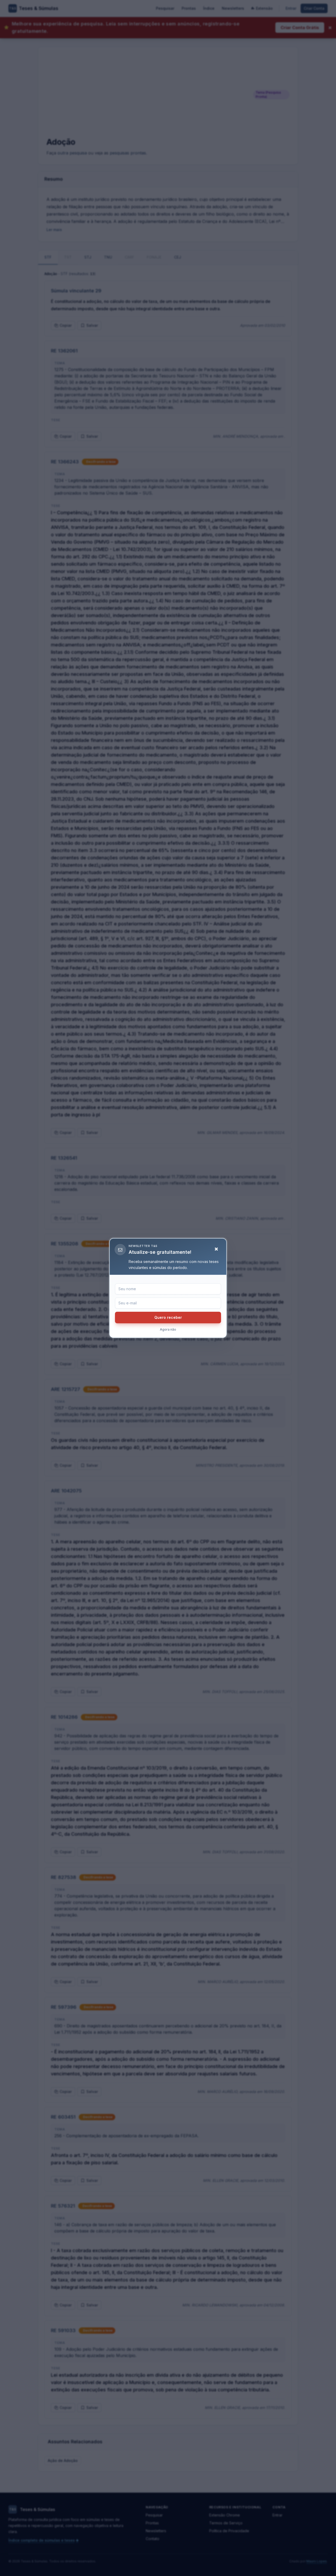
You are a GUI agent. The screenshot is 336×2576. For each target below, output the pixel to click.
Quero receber (168, 1317)
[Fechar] (216, 1249)
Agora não (168, 1329)
